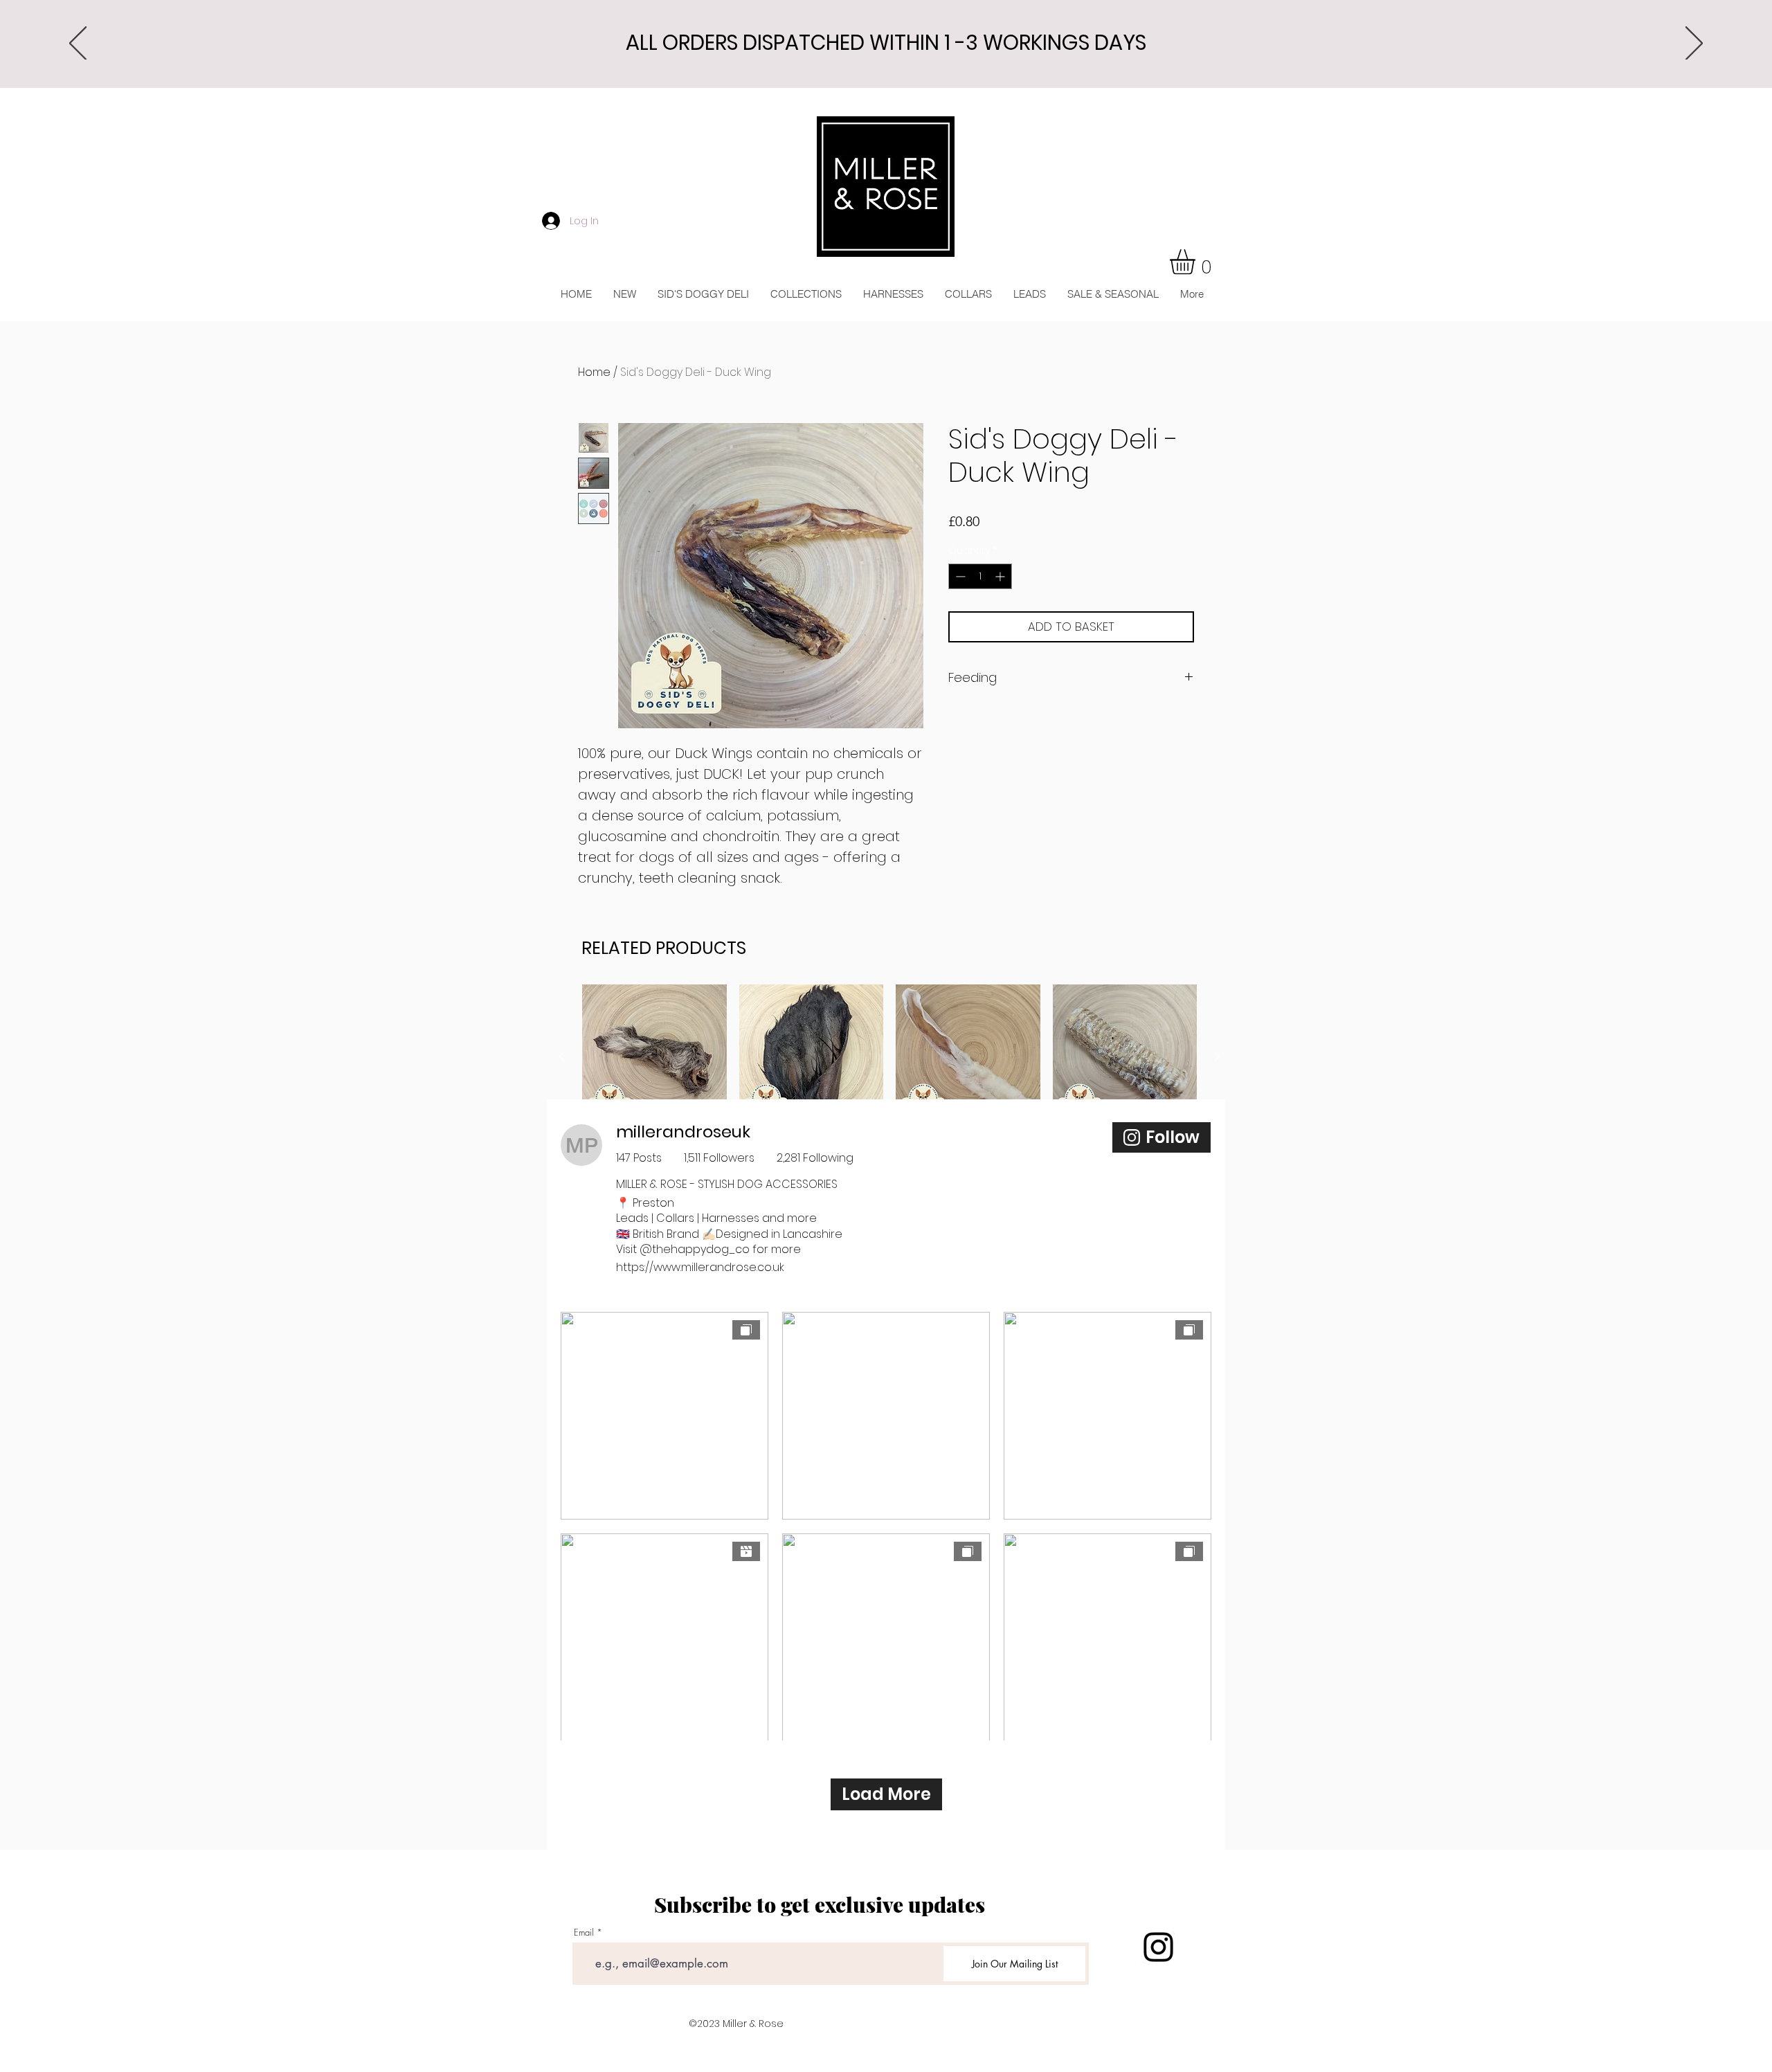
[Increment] (1001, 576)
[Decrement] (959, 576)
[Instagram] (1158, 1947)
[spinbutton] (980, 576)
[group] (889, 1095)
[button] (1197, 262)
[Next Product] (1217, 1056)
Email (584, 1933)
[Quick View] (654, 1057)
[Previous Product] (562, 1056)
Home (594, 372)
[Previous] (78, 44)
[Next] (1694, 44)
